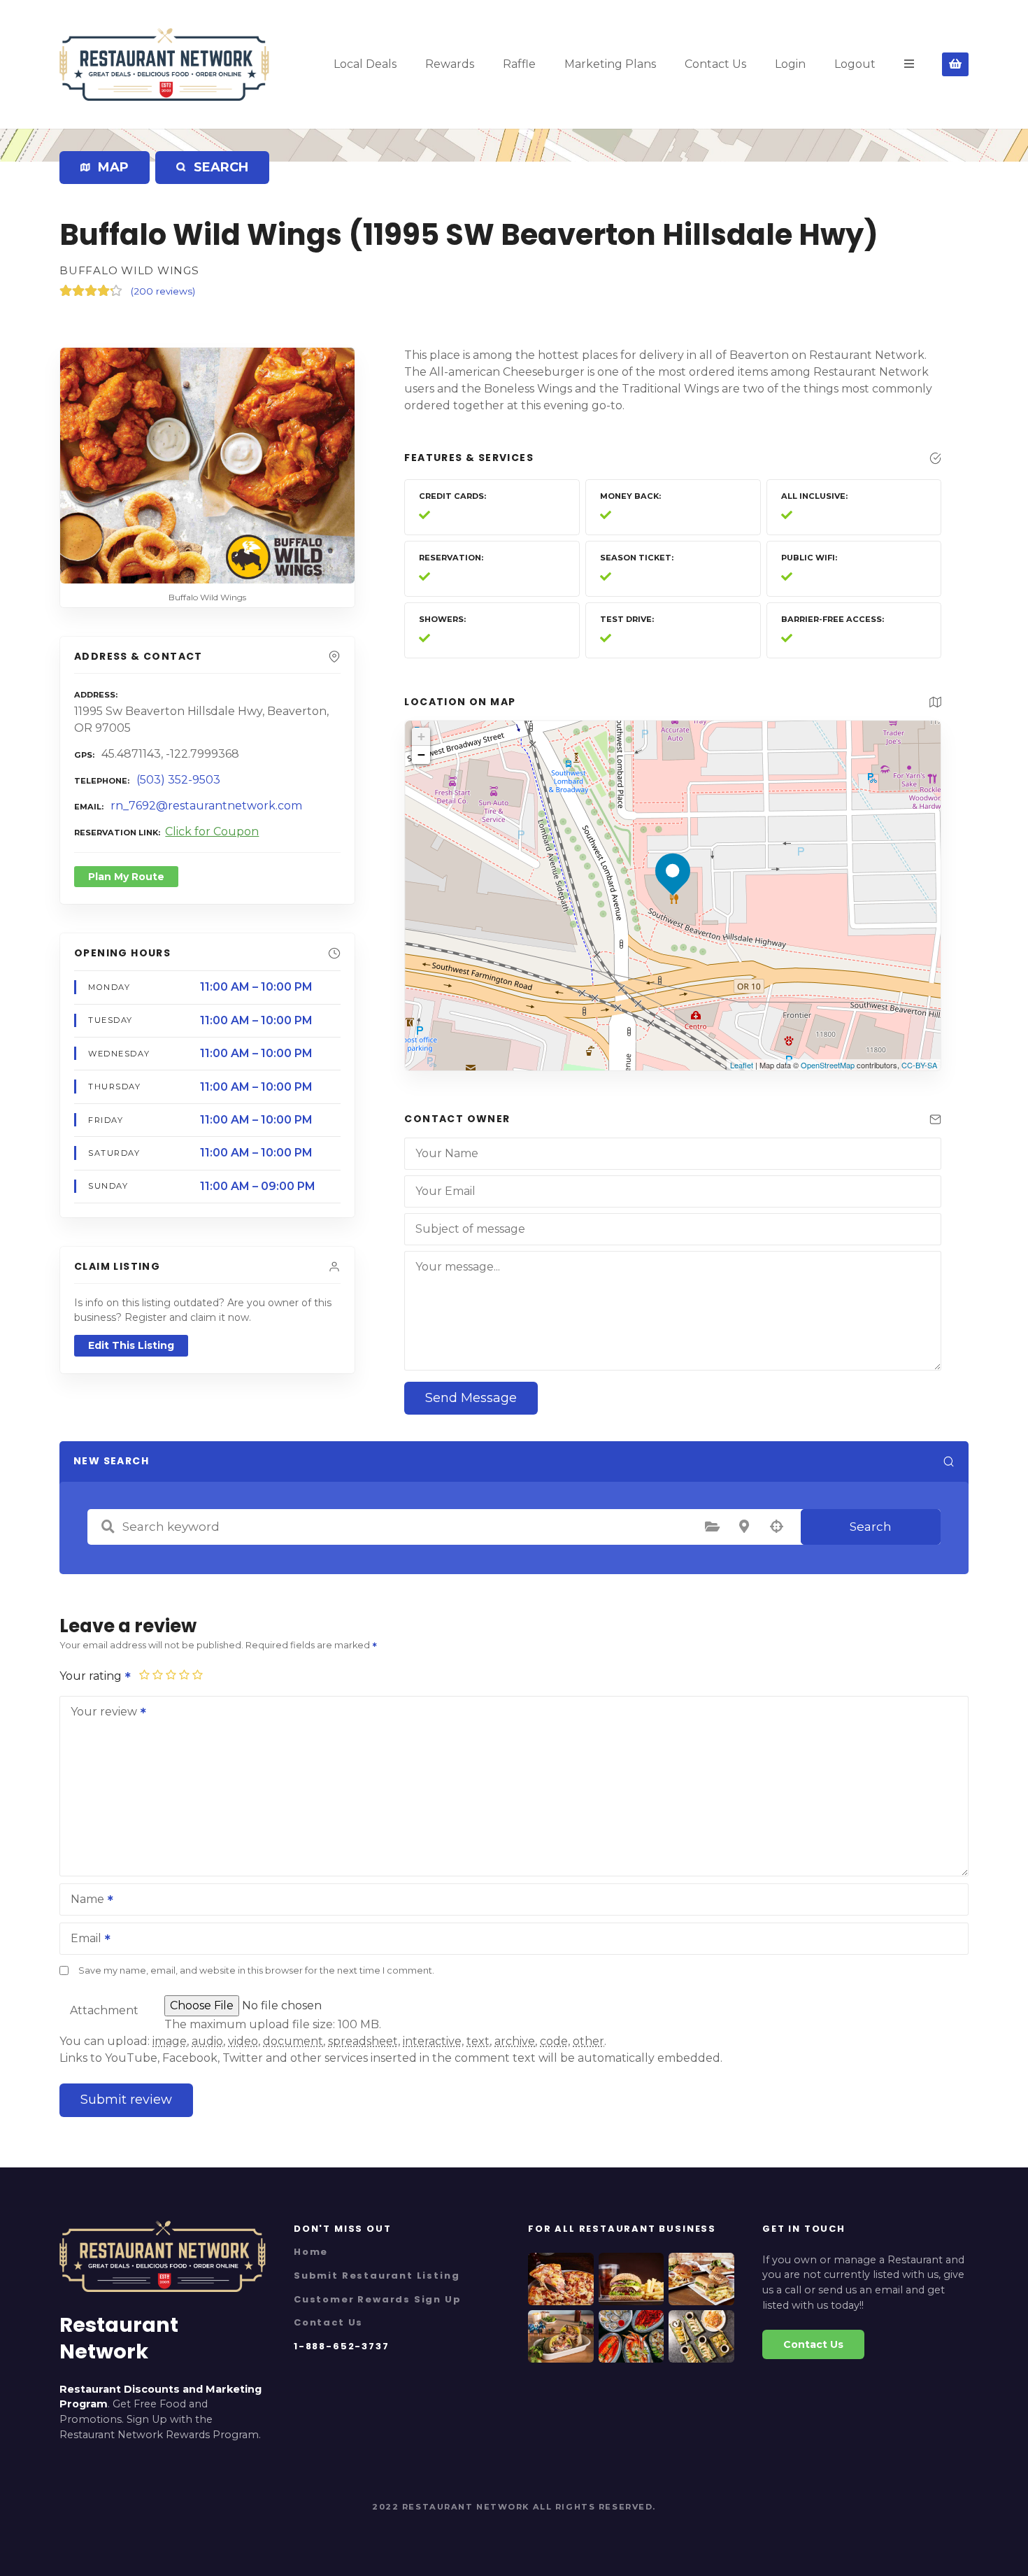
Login (790, 64)
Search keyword (108, 1527)
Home (311, 2252)
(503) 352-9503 (178, 780)
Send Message (471, 1398)
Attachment (104, 2010)
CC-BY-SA (919, 1065)
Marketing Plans (610, 64)
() (163, 291)
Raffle (519, 64)
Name (84, 1901)
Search (871, 1527)
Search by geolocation (776, 1527)
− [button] (421, 755)
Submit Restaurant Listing (377, 2276)
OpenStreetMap (828, 1065)
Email (82, 1940)
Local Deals (365, 64)
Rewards (450, 64)
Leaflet (742, 1065)
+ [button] (421, 736)
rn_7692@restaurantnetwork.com (206, 806)
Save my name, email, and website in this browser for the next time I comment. (256, 1970)
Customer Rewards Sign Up (378, 2299)
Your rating (92, 1676)
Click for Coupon (212, 831)
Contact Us (715, 64)
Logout (855, 64)
